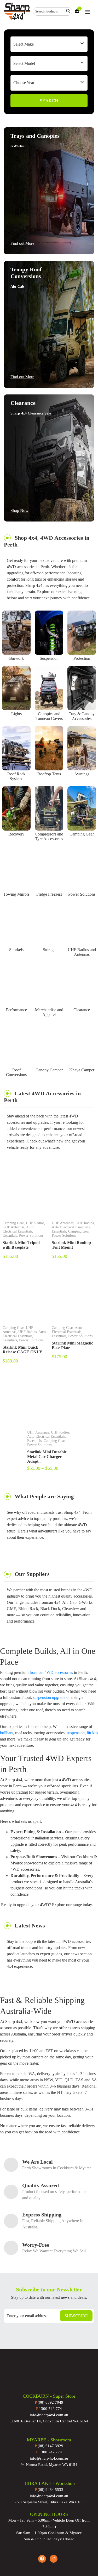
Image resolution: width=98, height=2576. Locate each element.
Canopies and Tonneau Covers (49, 716)
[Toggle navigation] (88, 12)
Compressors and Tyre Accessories (49, 836)
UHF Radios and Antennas (82, 952)
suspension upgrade (49, 1697)
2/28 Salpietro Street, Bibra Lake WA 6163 (49, 2502)
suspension (76, 1733)
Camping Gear (82, 834)
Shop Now (19, 510)
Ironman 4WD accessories (51, 1672)
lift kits (92, 1733)
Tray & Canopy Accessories (82, 716)
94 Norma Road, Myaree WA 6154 (49, 2465)
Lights (16, 714)
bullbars (7, 1733)
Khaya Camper (82, 1070)
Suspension (49, 658)
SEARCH (49, 101)
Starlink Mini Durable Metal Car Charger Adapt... (47, 1457)
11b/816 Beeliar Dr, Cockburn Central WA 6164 (49, 2421)
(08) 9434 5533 (49, 2490)
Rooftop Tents (49, 774)
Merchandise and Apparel (49, 1012)
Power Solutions (82, 894)
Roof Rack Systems (16, 776)
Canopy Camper (49, 1070)
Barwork (16, 658)
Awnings (82, 774)
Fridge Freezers (49, 894)
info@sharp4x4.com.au (49, 2415)
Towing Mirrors (16, 894)
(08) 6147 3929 (49, 2446)
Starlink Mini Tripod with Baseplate (21, 1245)
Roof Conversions (16, 1072)
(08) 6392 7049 (49, 2402)
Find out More (22, 243)
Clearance (82, 1010)
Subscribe (76, 2316)
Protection (82, 658)
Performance (16, 1010)
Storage (49, 950)
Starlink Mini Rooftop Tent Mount (71, 1245)
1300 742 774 (49, 2409)
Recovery (16, 834)
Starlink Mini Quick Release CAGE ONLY (22, 1350)
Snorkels (16, 950)
